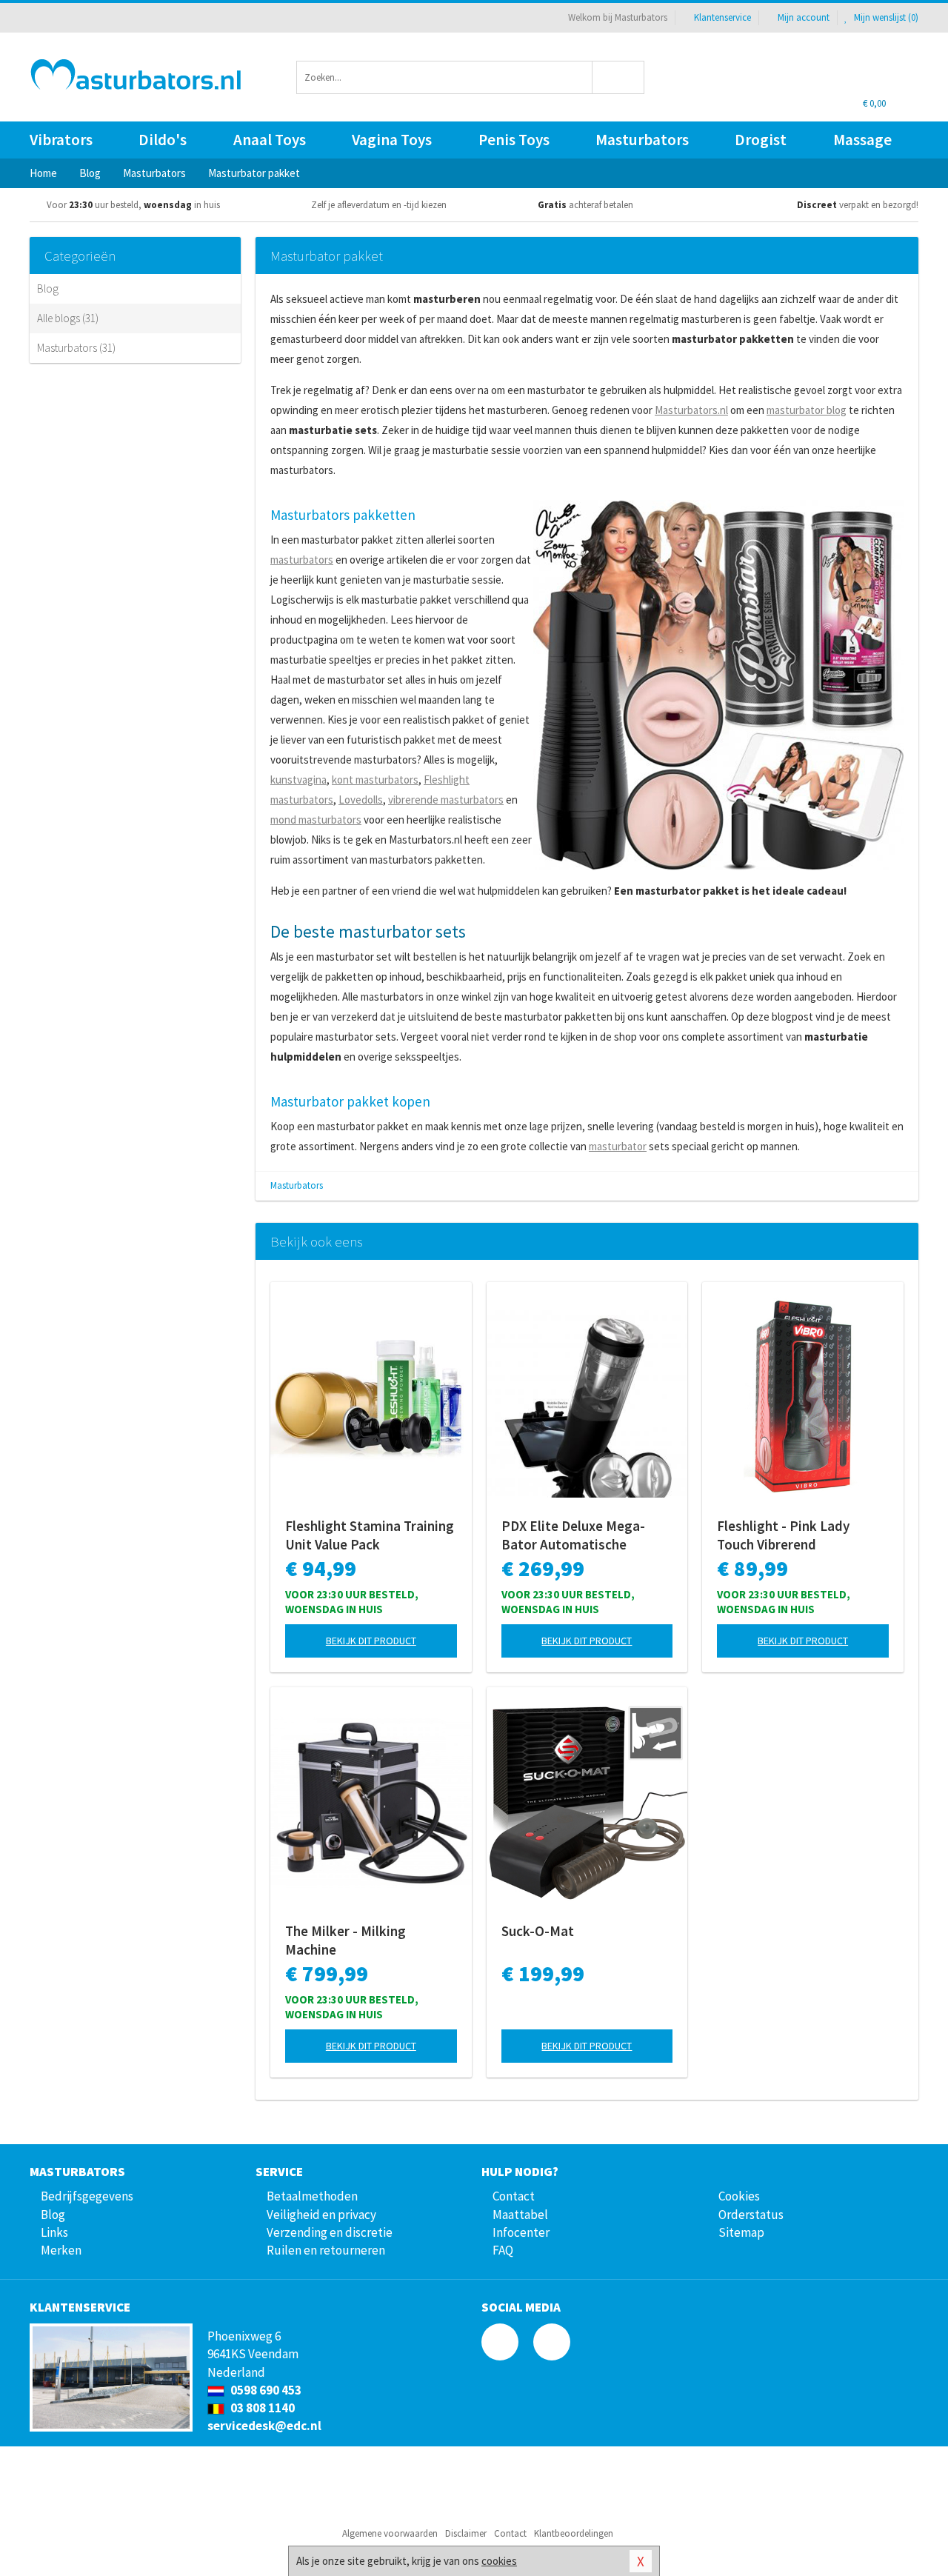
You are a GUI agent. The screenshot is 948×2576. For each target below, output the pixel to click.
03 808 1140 (261, 2408)
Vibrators (61, 140)
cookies (499, 2561)
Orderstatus (751, 2215)
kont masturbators (375, 780)
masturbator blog (807, 410)
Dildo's (163, 140)
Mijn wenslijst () (885, 17)
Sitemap (741, 2232)
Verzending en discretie (330, 2232)
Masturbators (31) (76, 348)
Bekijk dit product (371, 1641)
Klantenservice (722, 17)
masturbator (618, 1146)
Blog (48, 288)
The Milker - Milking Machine (346, 1940)
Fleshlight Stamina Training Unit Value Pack (370, 1535)
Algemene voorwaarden (390, 2533)
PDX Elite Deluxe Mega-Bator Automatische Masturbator (573, 1535)
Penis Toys (514, 140)
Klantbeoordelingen (574, 2533)
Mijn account (804, 17)
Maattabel (520, 2215)
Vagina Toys (392, 140)
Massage (862, 140)
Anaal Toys (270, 140)
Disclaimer (466, 2533)
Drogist (761, 140)
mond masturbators (316, 820)
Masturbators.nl (691, 410)
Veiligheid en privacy (321, 2215)
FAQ (503, 2250)
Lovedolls (361, 800)
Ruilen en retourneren (326, 2250)
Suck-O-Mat (538, 1931)
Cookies (739, 2196)
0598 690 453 (265, 2390)
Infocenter (521, 2232)
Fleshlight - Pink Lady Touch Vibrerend (783, 1535)
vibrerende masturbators (446, 800)
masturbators (302, 560)
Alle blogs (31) (68, 318)
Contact (514, 2196)
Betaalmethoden (312, 2196)
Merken (61, 2250)
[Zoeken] (619, 77)
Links (54, 2232)
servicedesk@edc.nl (264, 2426)
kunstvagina (298, 780)
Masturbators (642, 140)
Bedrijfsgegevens (87, 2196)
